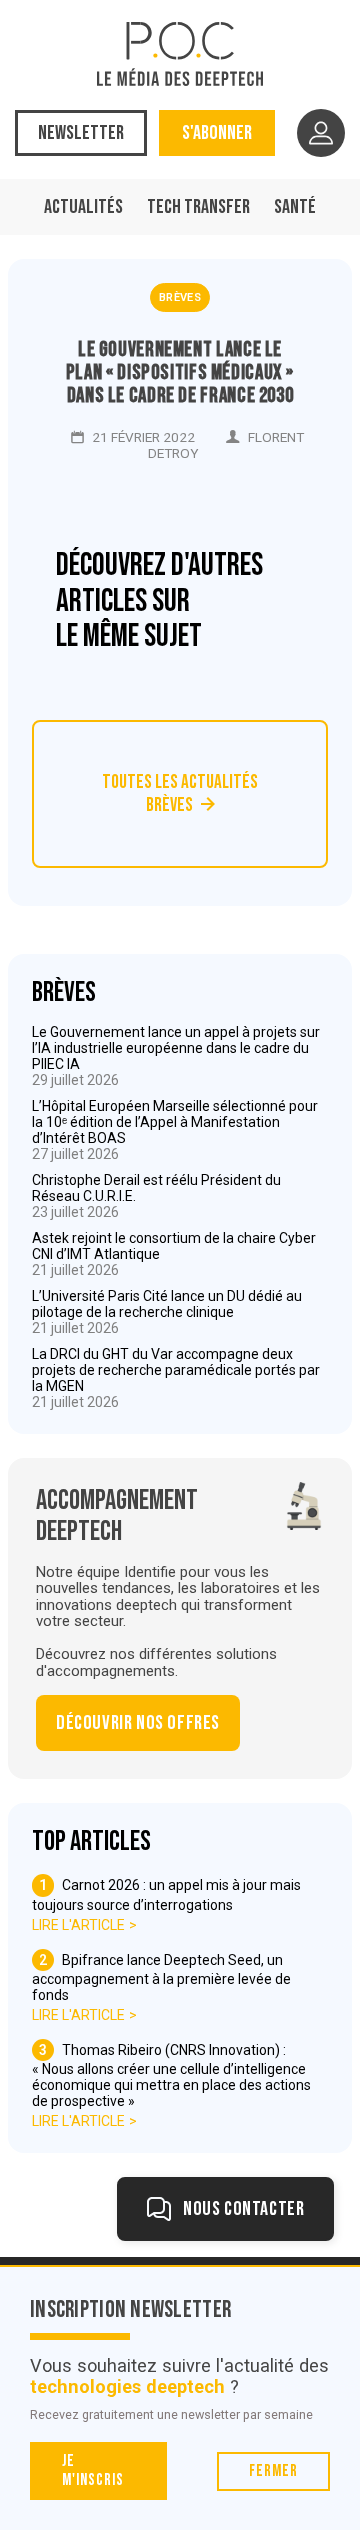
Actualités (83, 207)
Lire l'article (78, 1925)
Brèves (180, 297)
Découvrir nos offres (138, 1723)
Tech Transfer (198, 207)
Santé (295, 207)
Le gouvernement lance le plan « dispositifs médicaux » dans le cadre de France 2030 (180, 372)
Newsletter (81, 133)
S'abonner (217, 133)
